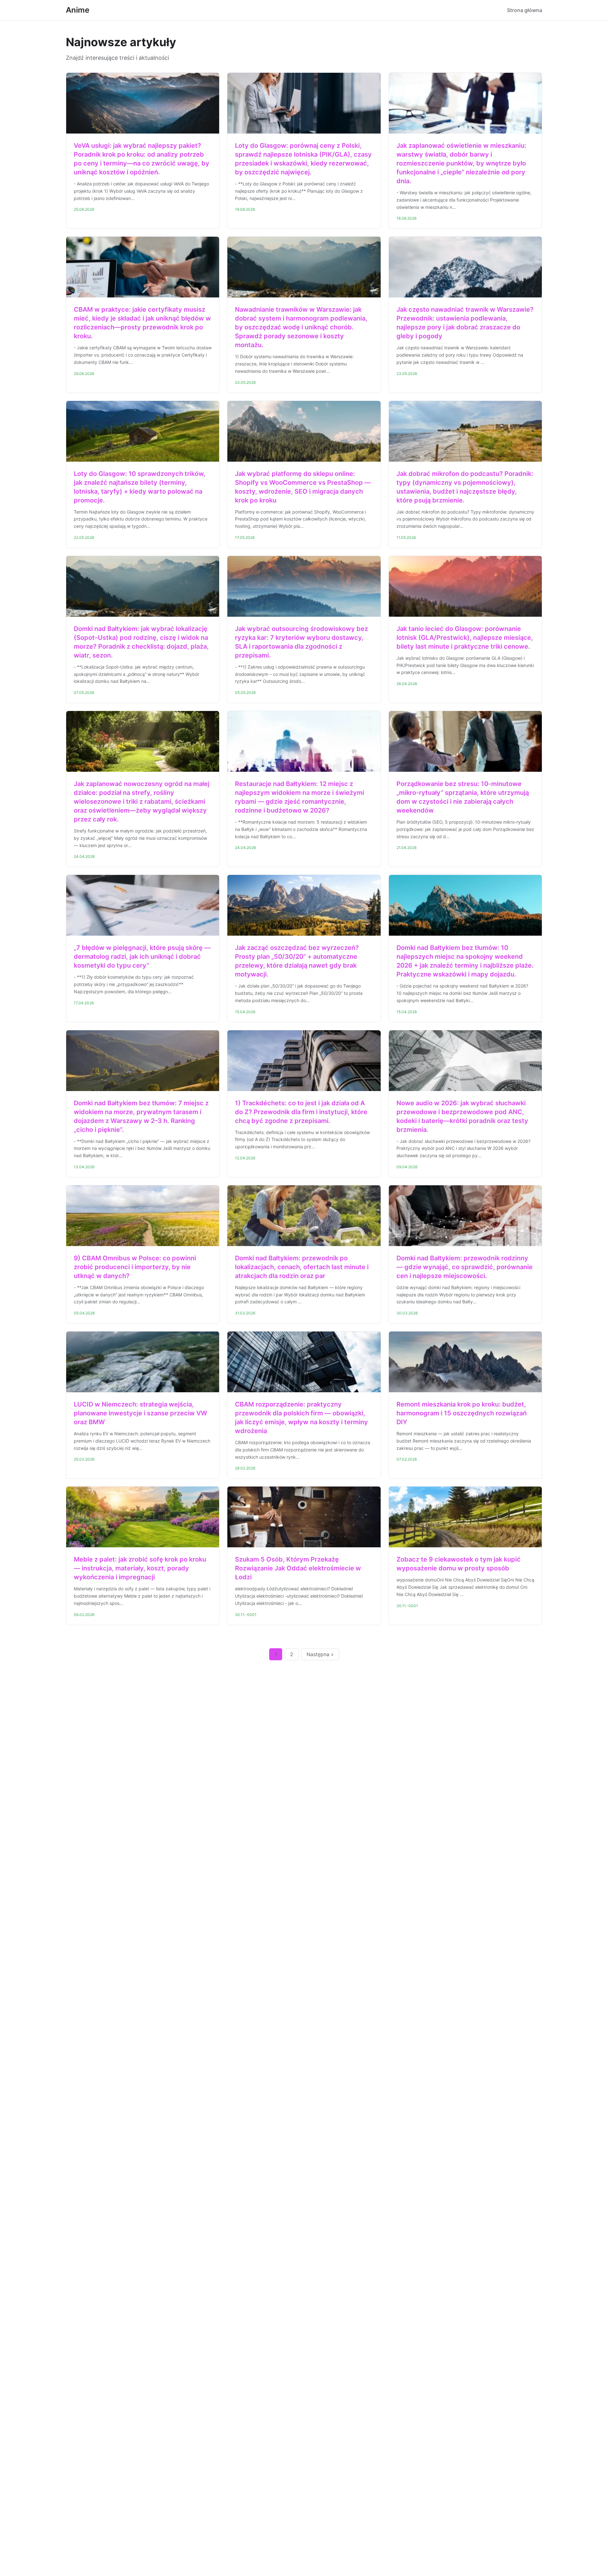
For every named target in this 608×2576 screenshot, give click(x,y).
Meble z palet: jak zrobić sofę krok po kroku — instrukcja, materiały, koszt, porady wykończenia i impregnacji (140, 1568)
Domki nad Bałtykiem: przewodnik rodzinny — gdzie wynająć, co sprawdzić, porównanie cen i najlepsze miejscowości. (465, 1267)
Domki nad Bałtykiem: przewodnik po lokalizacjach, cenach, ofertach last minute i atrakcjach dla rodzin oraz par (302, 1267)
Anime (78, 10)
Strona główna (525, 10)
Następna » (320, 1654)
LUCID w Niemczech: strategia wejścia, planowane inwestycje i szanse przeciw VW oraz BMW (140, 1413)
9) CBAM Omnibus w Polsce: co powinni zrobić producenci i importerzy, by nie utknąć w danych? (135, 1267)
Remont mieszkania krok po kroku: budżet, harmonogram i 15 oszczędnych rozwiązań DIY (462, 1413)
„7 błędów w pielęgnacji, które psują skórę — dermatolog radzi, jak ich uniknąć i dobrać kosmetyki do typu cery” (142, 957)
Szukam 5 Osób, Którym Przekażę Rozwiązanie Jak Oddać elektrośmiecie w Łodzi (298, 1568)
